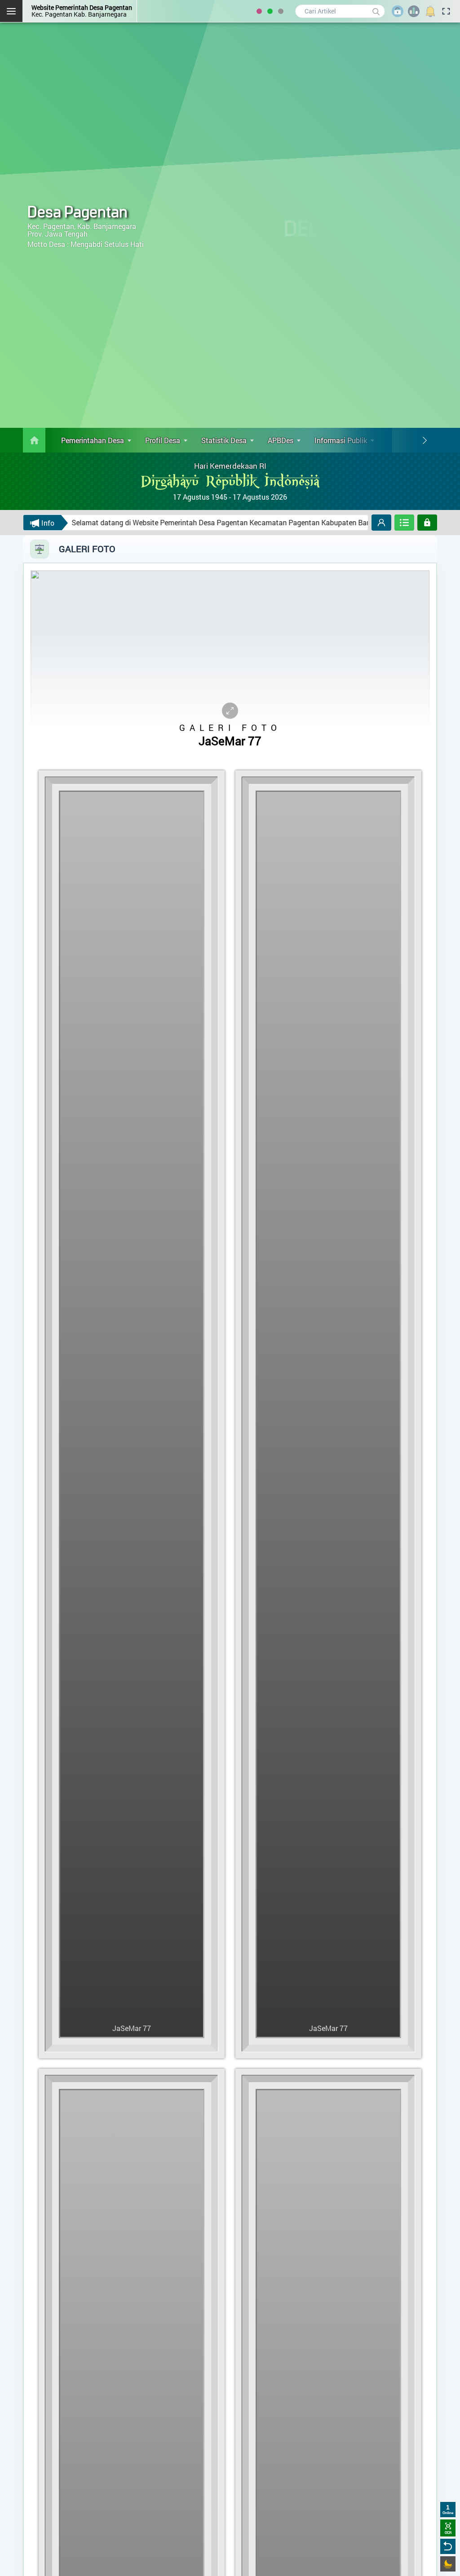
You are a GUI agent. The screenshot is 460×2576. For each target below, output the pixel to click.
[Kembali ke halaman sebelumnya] (448, 2546)
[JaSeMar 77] (133, 2061)
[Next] (425, 440)
